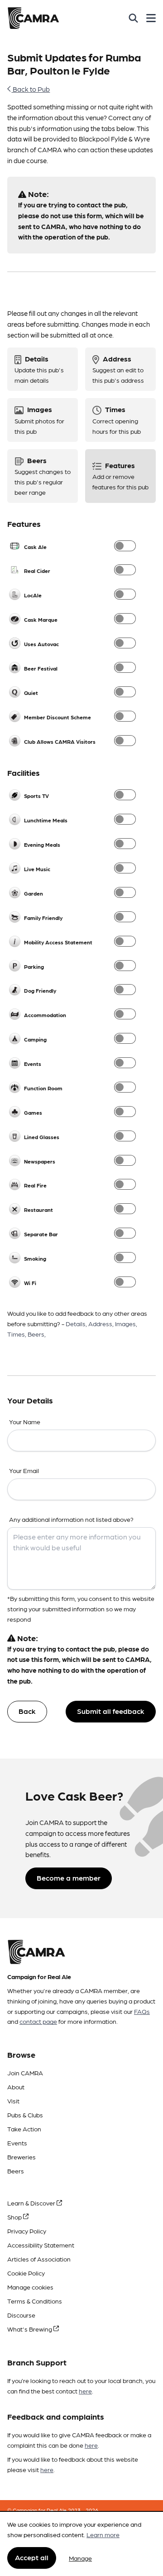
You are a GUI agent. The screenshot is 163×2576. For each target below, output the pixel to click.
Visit (13, 2101)
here (85, 2391)
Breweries (22, 2157)
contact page (38, 2021)
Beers (16, 2171)
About (16, 2087)
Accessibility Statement (41, 2245)
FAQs (142, 2011)
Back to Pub (31, 89)
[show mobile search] (133, 18)
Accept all (32, 2557)
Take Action (24, 2129)
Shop (15, 2217)
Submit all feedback (111, 1711)
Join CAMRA (25, 2073)
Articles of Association (39, 2259)
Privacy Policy (27, 2231)
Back (27, 1711)
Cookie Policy (26, 2273)
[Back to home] (33, 18)
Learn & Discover (32, 2203)
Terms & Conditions (35, 2301)
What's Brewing (30, 2329)
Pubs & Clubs (25, 2115)
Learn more (103, 2534)
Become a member (69, 1878)
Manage (80, 2558)
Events (17, 2143)
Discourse (21, 2315)
